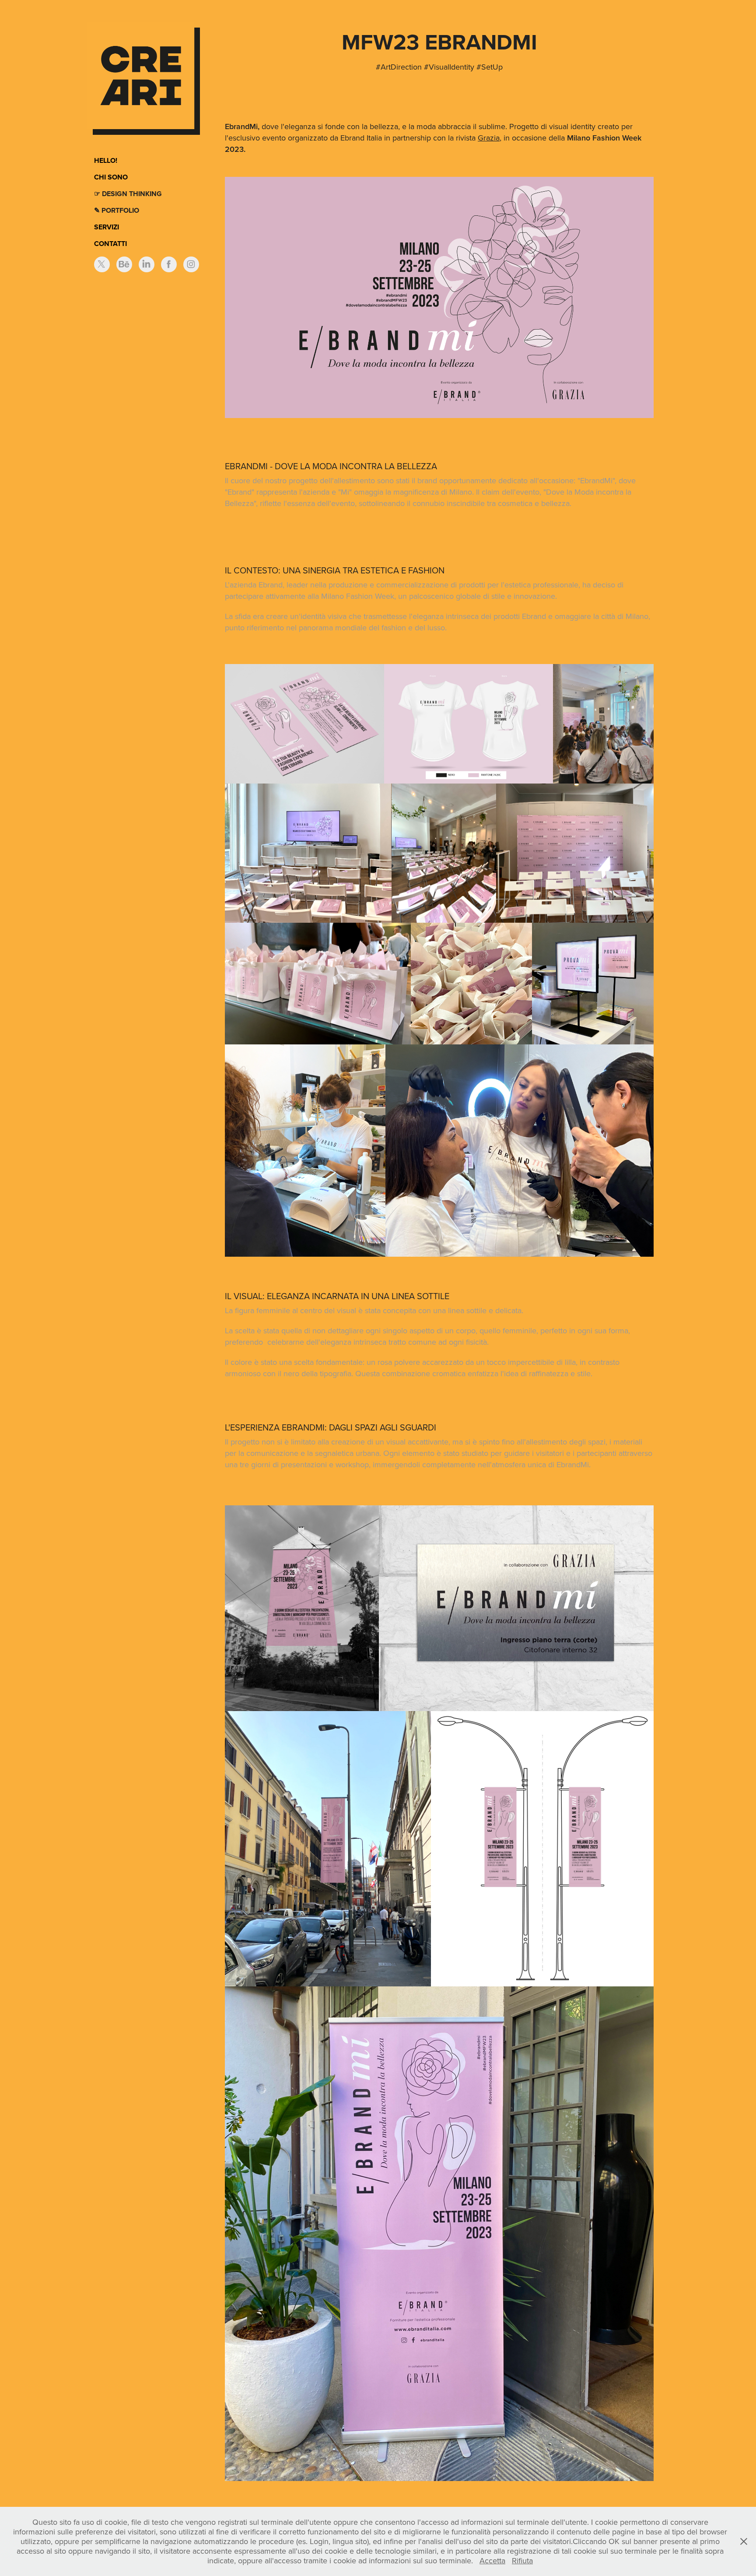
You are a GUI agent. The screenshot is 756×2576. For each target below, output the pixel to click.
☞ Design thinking (128, 194)
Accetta (492, 2560)
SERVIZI (107, 227)
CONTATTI (110, 244)
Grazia (489, 138)
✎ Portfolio (117, 210)
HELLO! (106, 160)
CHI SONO (111, 177)
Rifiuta (522, 2560)
